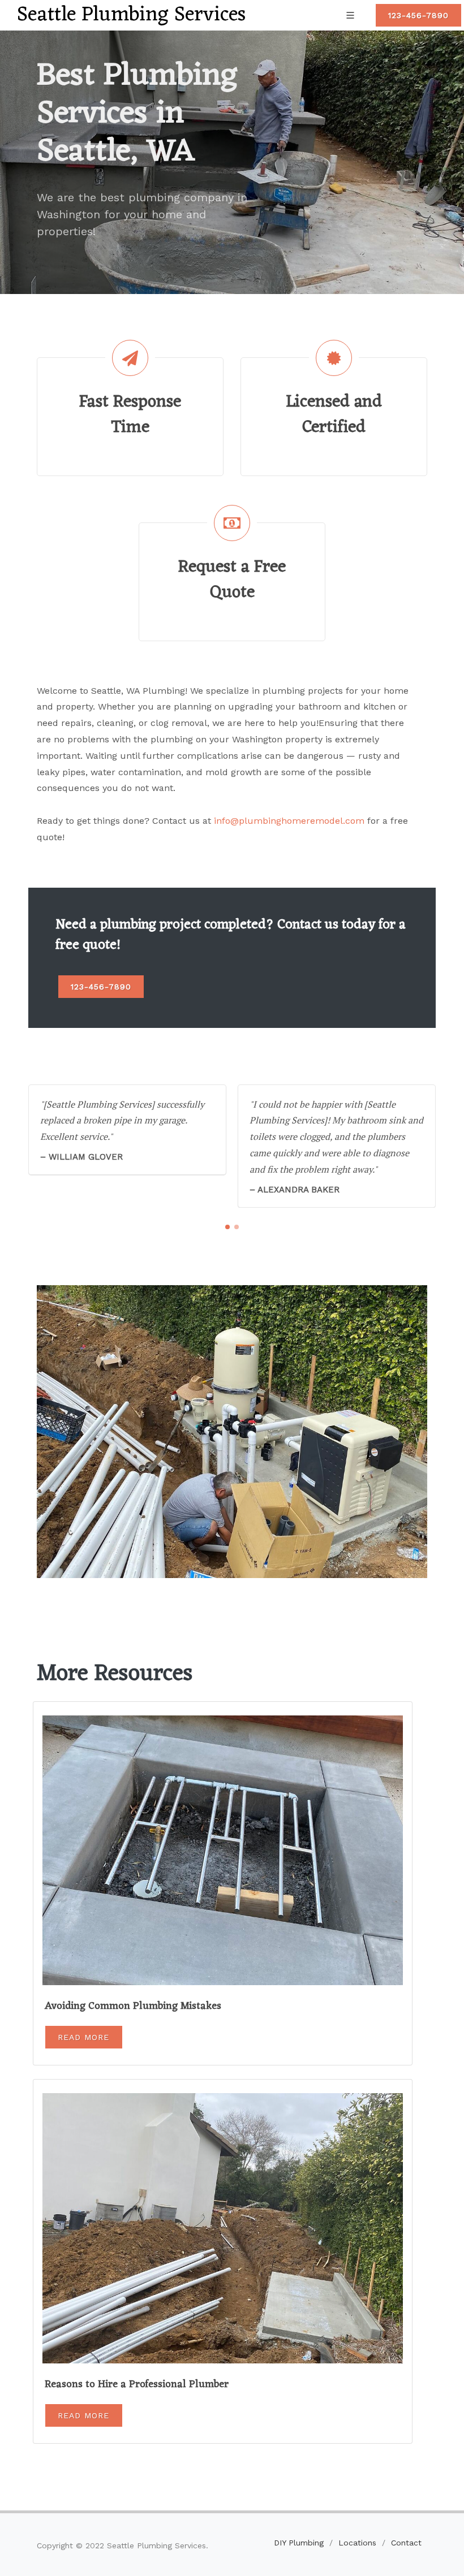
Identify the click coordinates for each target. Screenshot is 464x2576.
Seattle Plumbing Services (132, 15)
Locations (357, 2543)
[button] (227, 1227)
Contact (406, 2543)
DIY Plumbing (299, 2543)
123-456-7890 (418, 15)
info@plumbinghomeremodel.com (289, 821)
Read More (83, 2037)
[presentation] (446, 1146)
